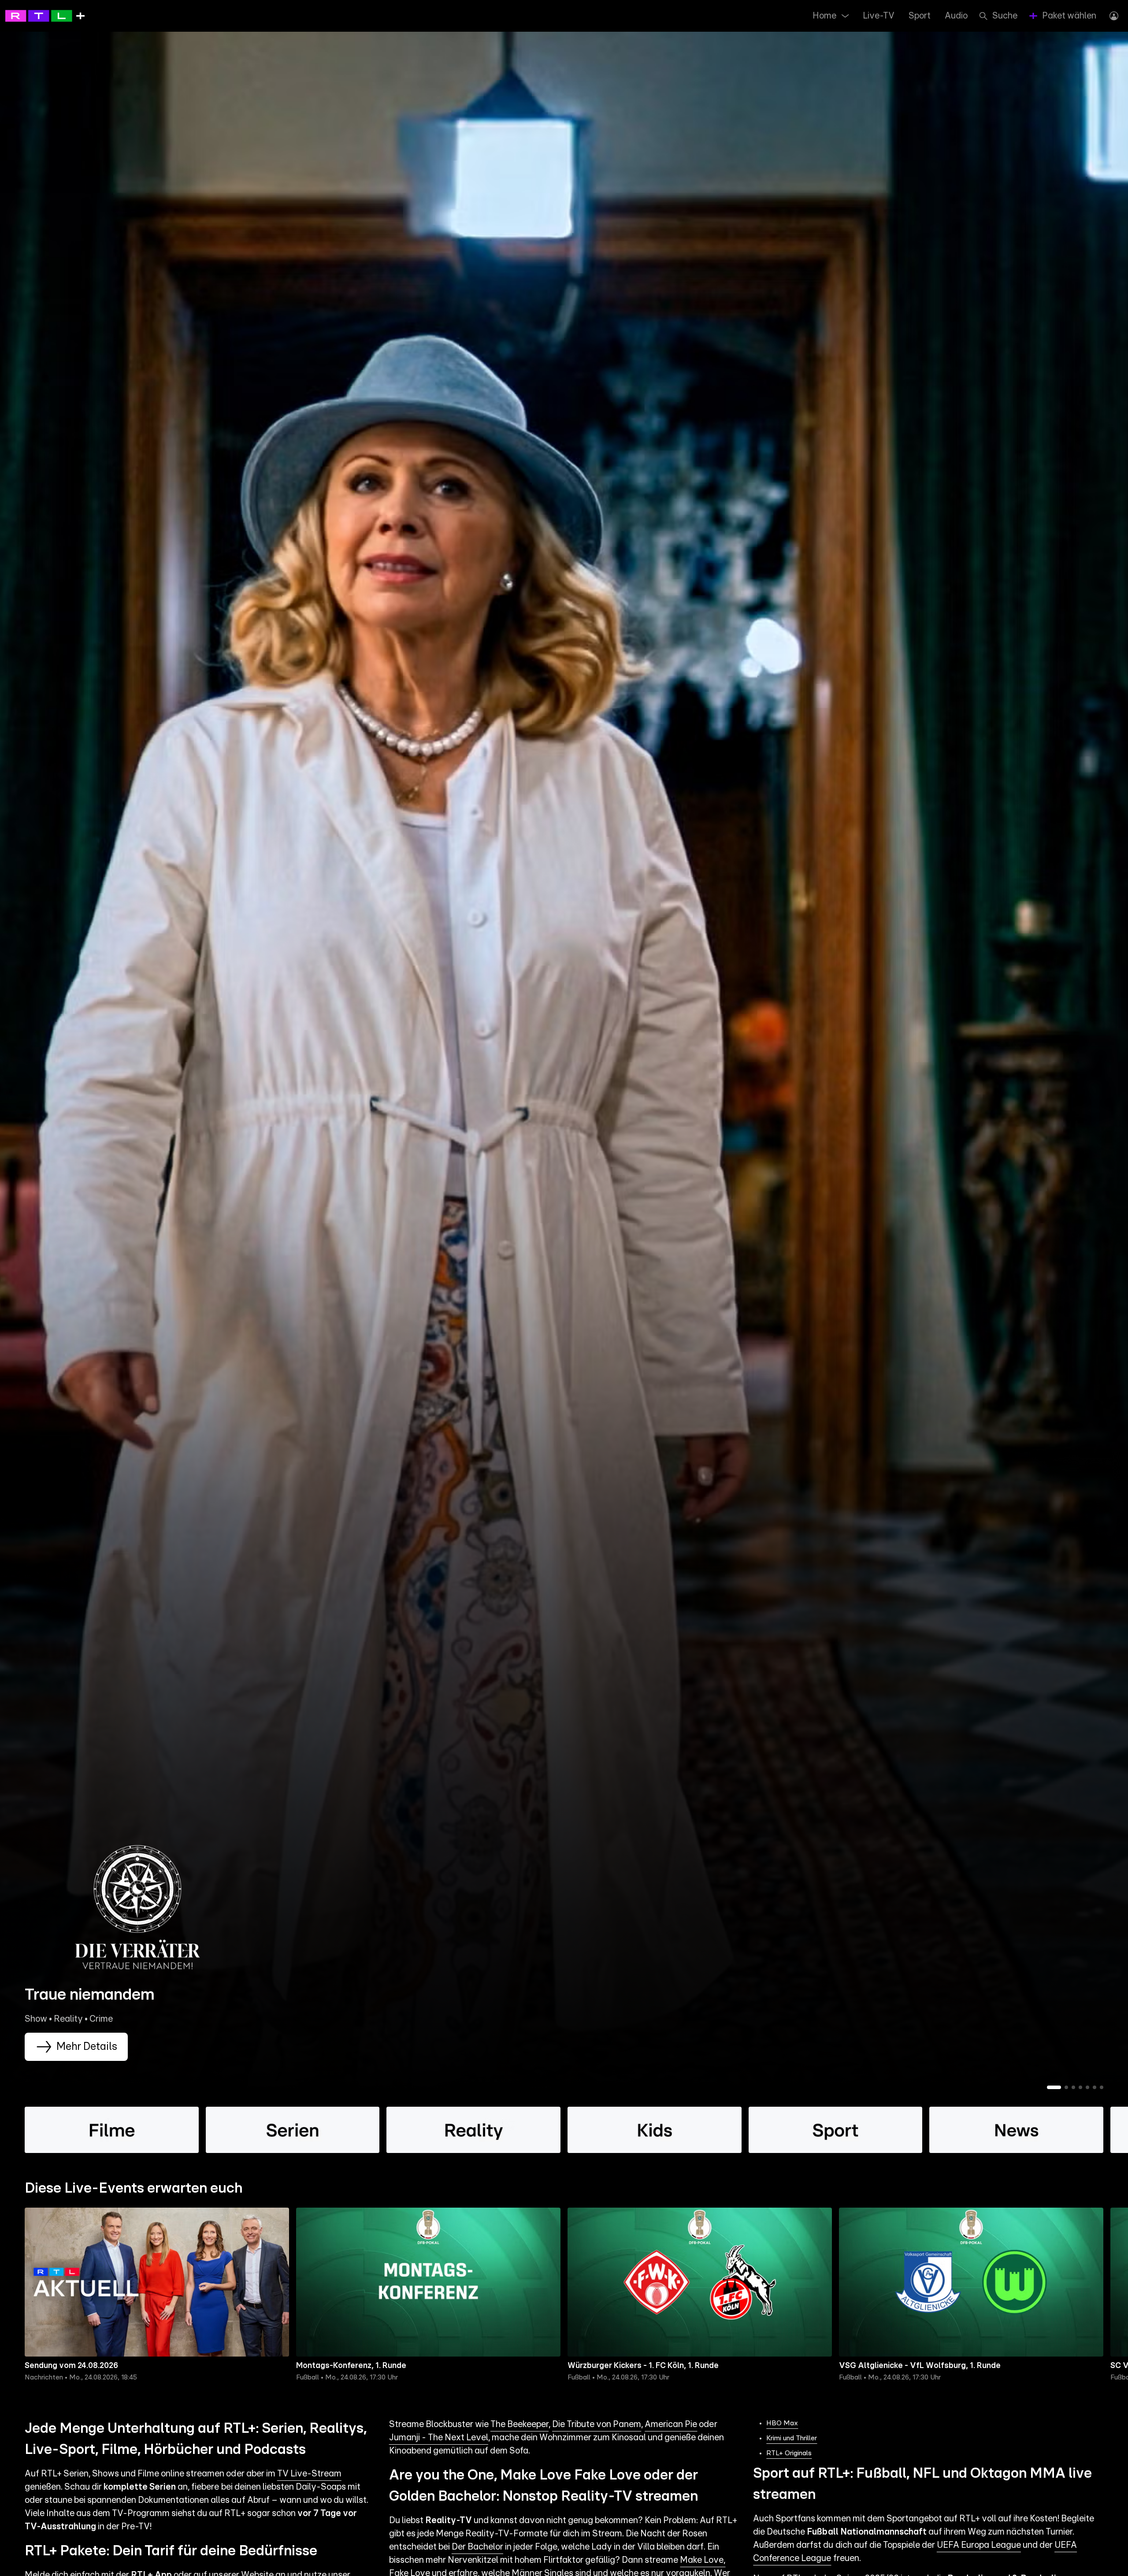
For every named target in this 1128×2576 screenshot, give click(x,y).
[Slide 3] (1073, 2087)
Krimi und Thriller (792, 2438)
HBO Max (782, 2423)
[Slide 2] (1066, 2087)
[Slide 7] (1102, 2087)
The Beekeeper (519, 2424)
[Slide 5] (1087, 2087)
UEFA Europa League (979, 2545)
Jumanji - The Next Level (439, 2438)
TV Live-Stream (309, 2474)
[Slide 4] (1080, 2087)
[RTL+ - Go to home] (45, 15)
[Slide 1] (1054, 2087)
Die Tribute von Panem (597, 2424)
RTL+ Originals (789, 2453)
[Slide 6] (1095, 2087)
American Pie (671, 2424)
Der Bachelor (477, 2547)
